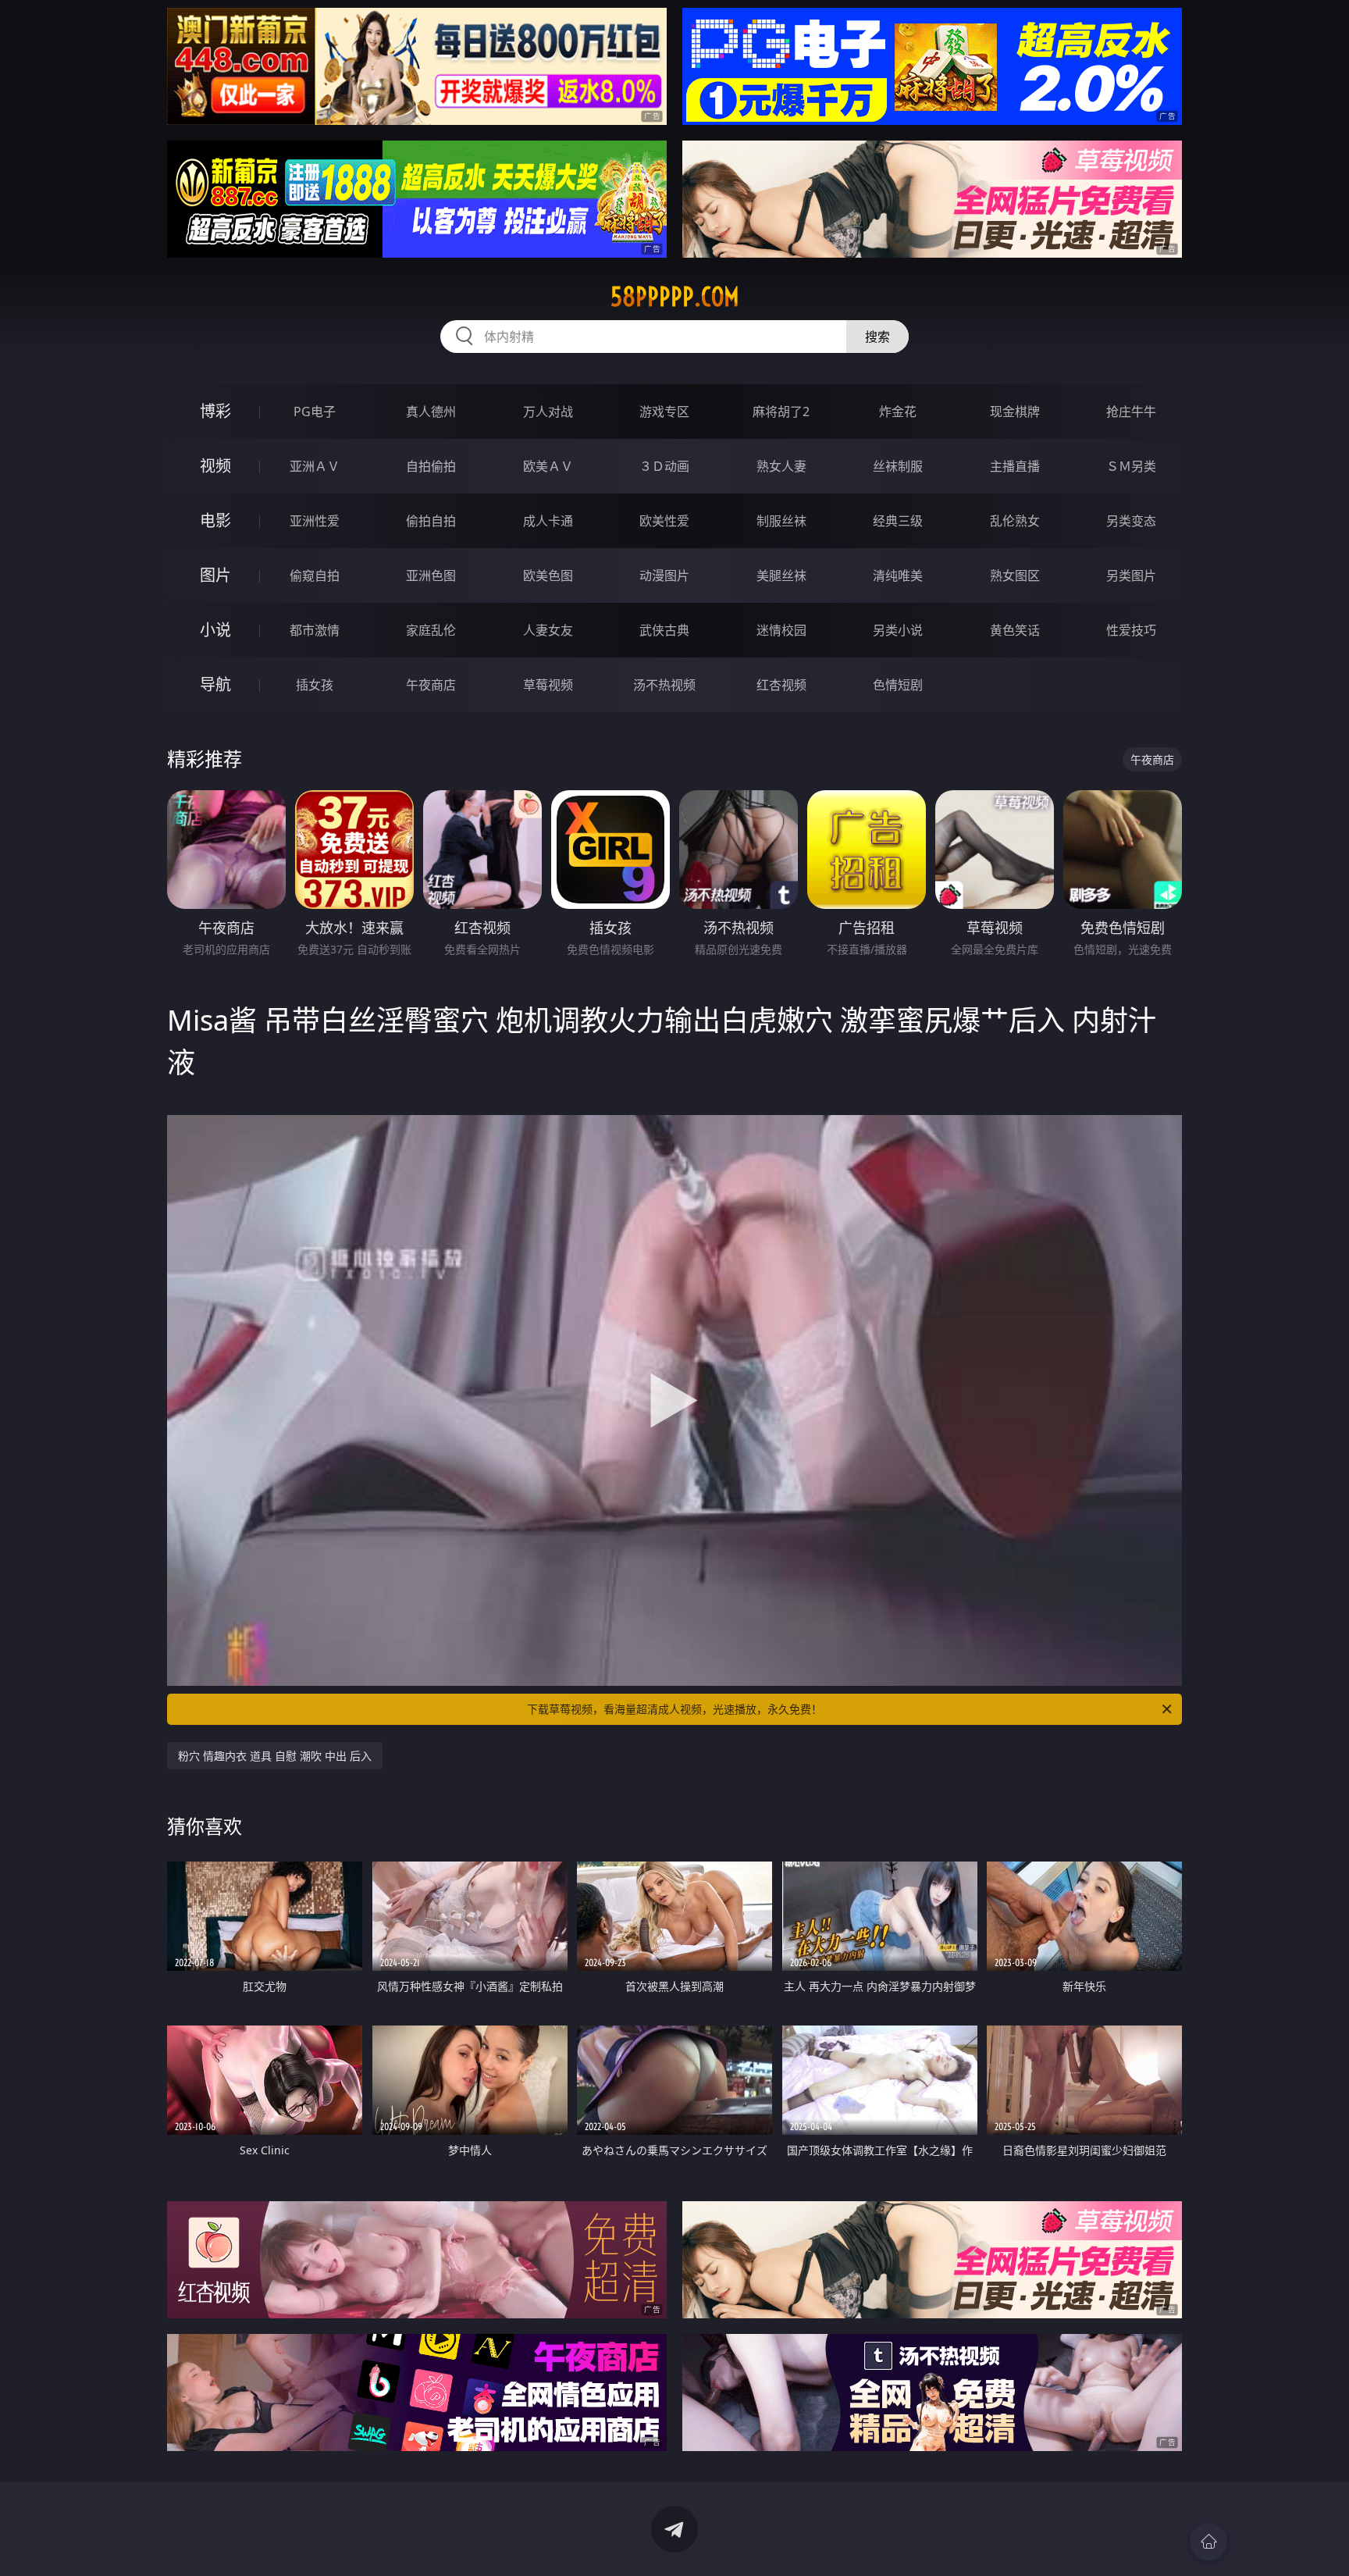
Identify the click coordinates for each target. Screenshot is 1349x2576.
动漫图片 (664, 575)
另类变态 (1131, 521)
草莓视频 (548, 685)
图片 (215, 575)
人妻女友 (548, 630)
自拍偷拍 (431, 466)
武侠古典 (664, 630)
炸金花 (898, 412)
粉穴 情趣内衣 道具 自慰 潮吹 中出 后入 (275, 1756)
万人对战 (548, 412)
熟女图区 (1015, 575)
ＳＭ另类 (1131, 466)
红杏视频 (781, 685)
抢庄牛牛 (1131, 412)
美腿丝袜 (781, 575)
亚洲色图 (431, 575)
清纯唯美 (898, 575)
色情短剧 (898, 685)
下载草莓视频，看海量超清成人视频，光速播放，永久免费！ (674, 1709)
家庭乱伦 (431, 630)
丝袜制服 (898, 466)
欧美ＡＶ (548, 466)
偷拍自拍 (431, 521)
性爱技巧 (1131, 630)
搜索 (877, 337)
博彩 (215, 411)
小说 (215, 630)
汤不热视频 (664, 685)
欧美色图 (548, 575)
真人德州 (431, 412)
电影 (215, 520)
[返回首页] (1208, 2542)
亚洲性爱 (315, 521)
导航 (215, 684)
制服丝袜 (781, 521)
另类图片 (1131, 575)
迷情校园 (781, 630)
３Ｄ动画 (664, 466)
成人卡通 (548, 521)
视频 (215, 466)
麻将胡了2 (781, 412)
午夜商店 (431, 685)
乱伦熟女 (1015, 521)
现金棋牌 (1015, 412)
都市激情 (315, 630)
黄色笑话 (1015, 630)
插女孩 (315, 685)
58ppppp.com (675, 297)
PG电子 (315, 412)
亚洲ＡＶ (315, 466)
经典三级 (898, 521)
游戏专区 (664, 412)
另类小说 (898, 630)
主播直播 (1015, 466)
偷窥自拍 (315, 575)
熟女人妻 (781, 466)
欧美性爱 (664, 521)
